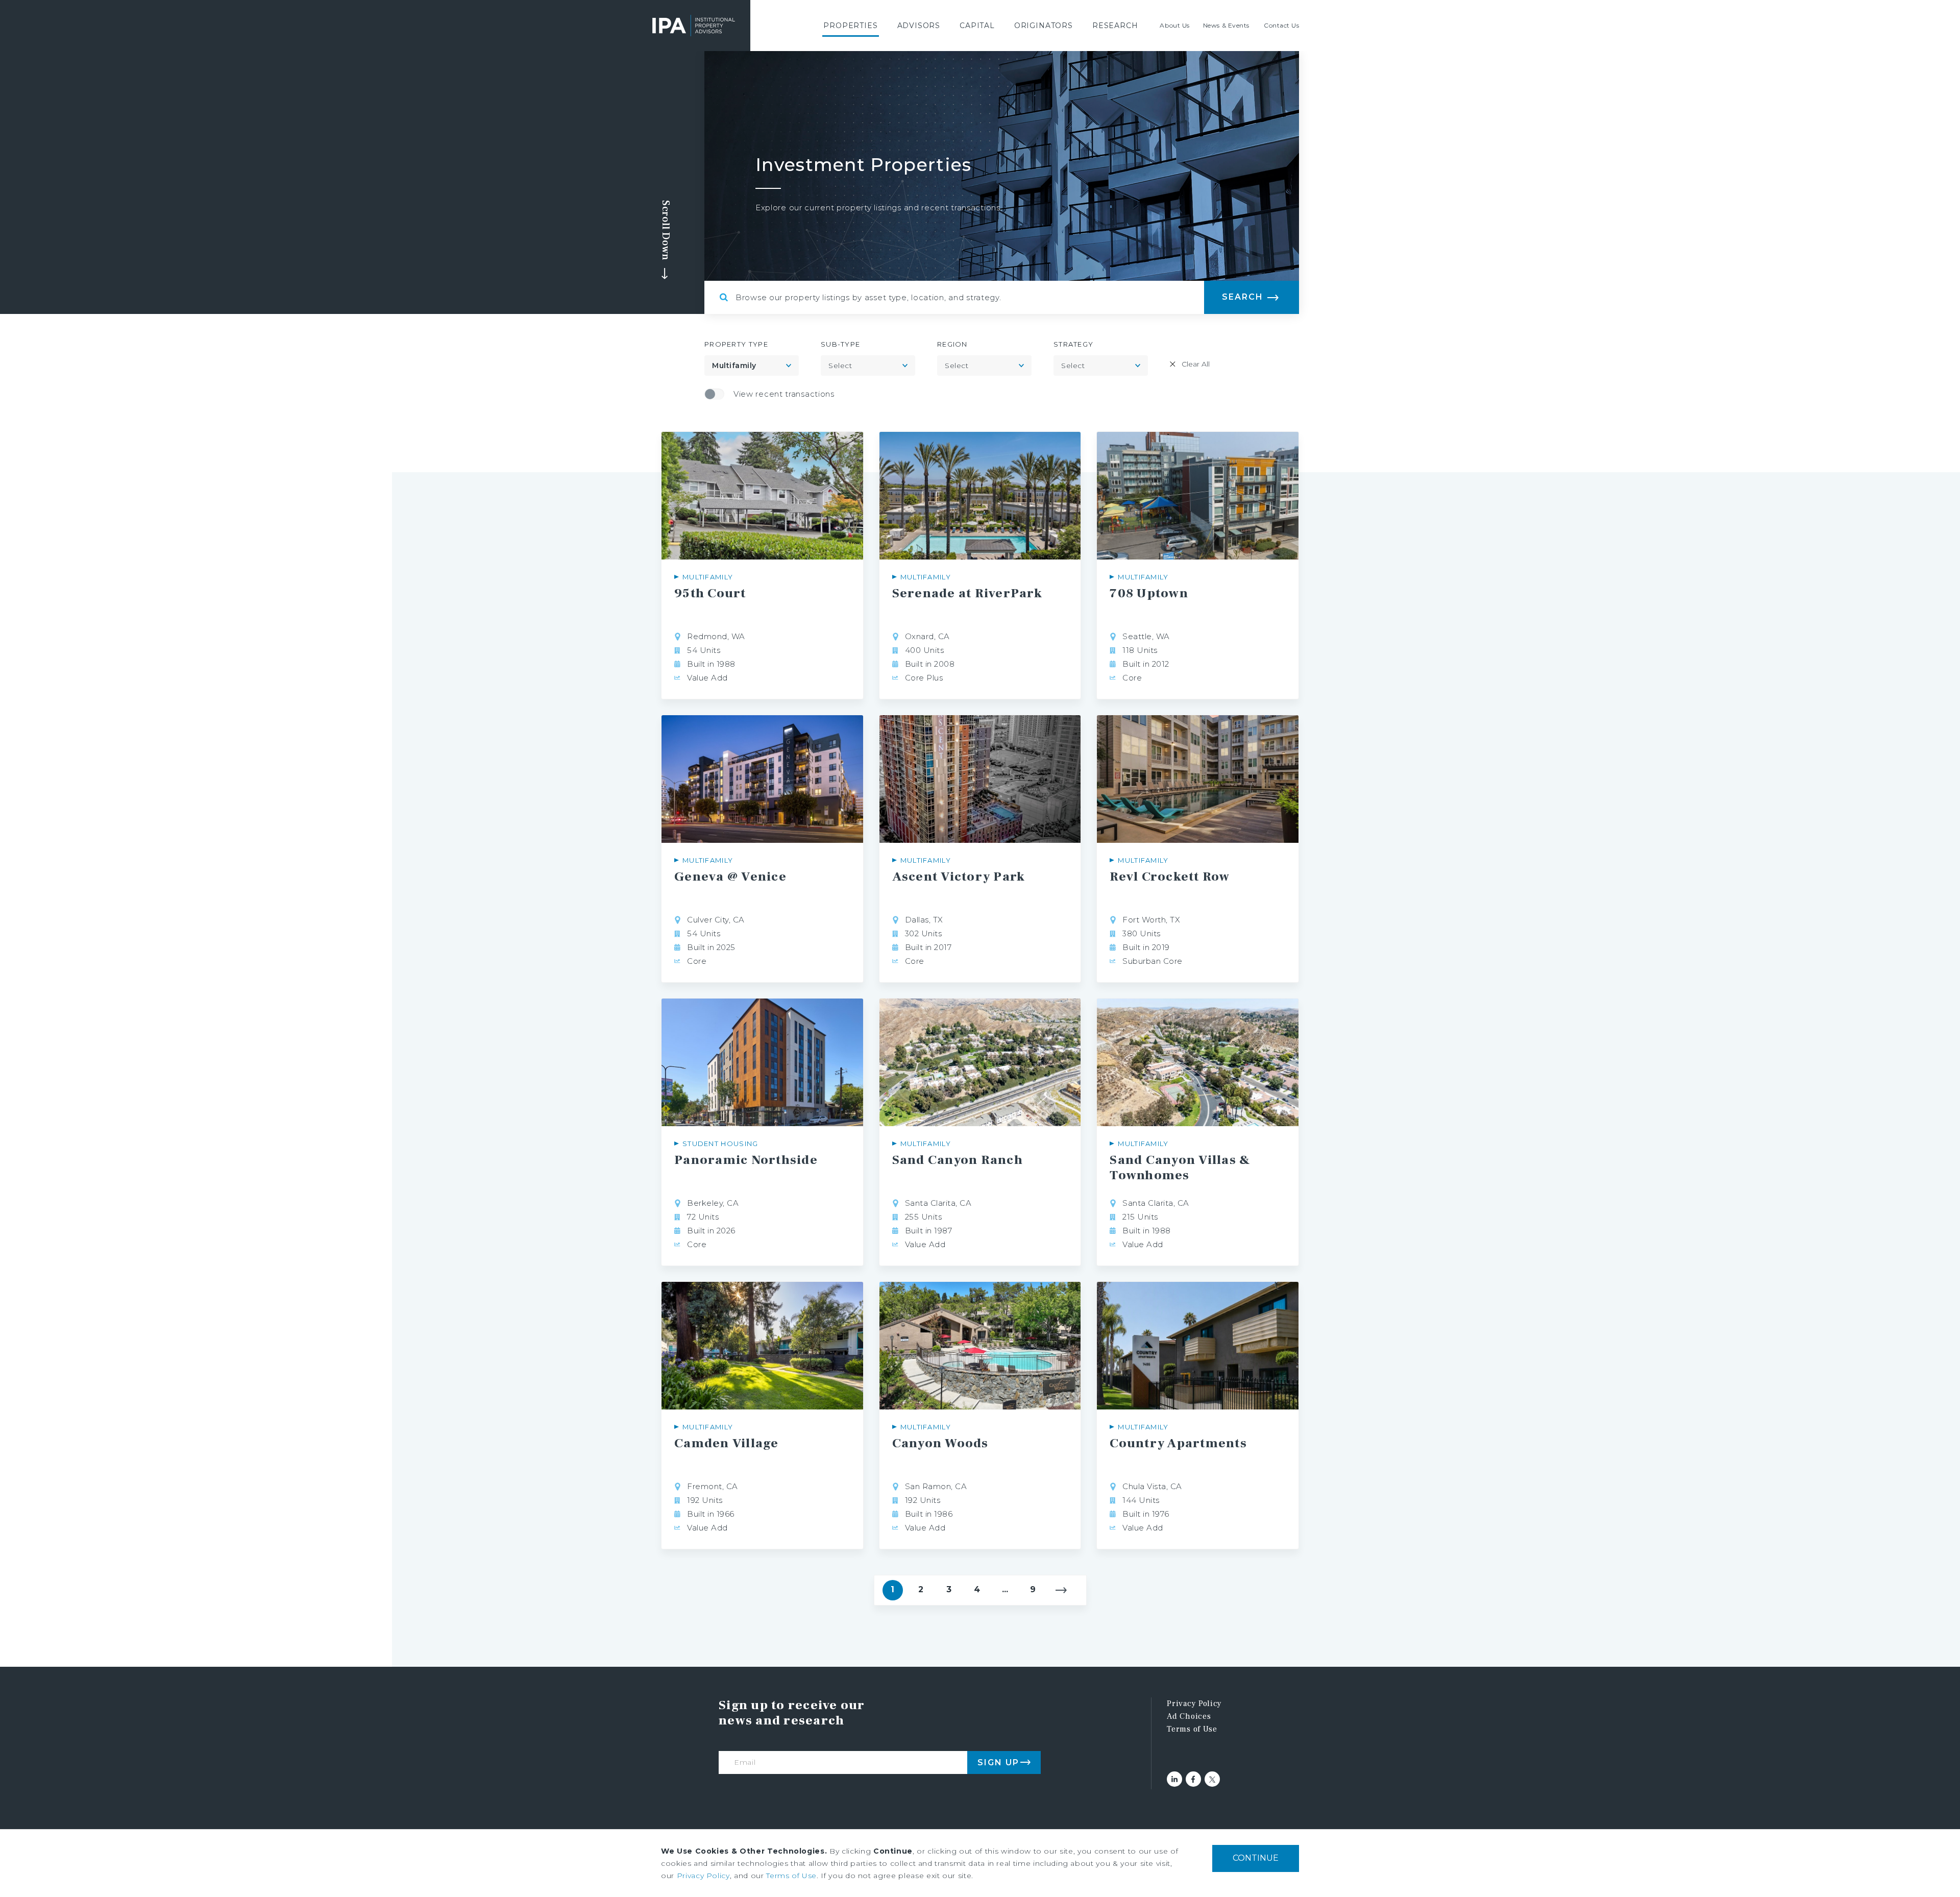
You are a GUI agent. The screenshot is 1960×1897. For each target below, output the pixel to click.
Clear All (1196, 364)
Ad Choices (1189, 1716)
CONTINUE (1256, 1858)
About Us (1174, 25)
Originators (1044, 26)
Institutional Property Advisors (694, 26)
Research (1115, 26)
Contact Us (1282, 25)
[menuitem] (850, 26)
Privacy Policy (1194, 1704)
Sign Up (998, 1762)
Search (1243, 297)
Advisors (919, 26)
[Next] (1061, 1590)
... (1005, 1589)
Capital (977, 26)
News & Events (1226, 25)
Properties (850, 26)
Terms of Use (1192, 1729)
